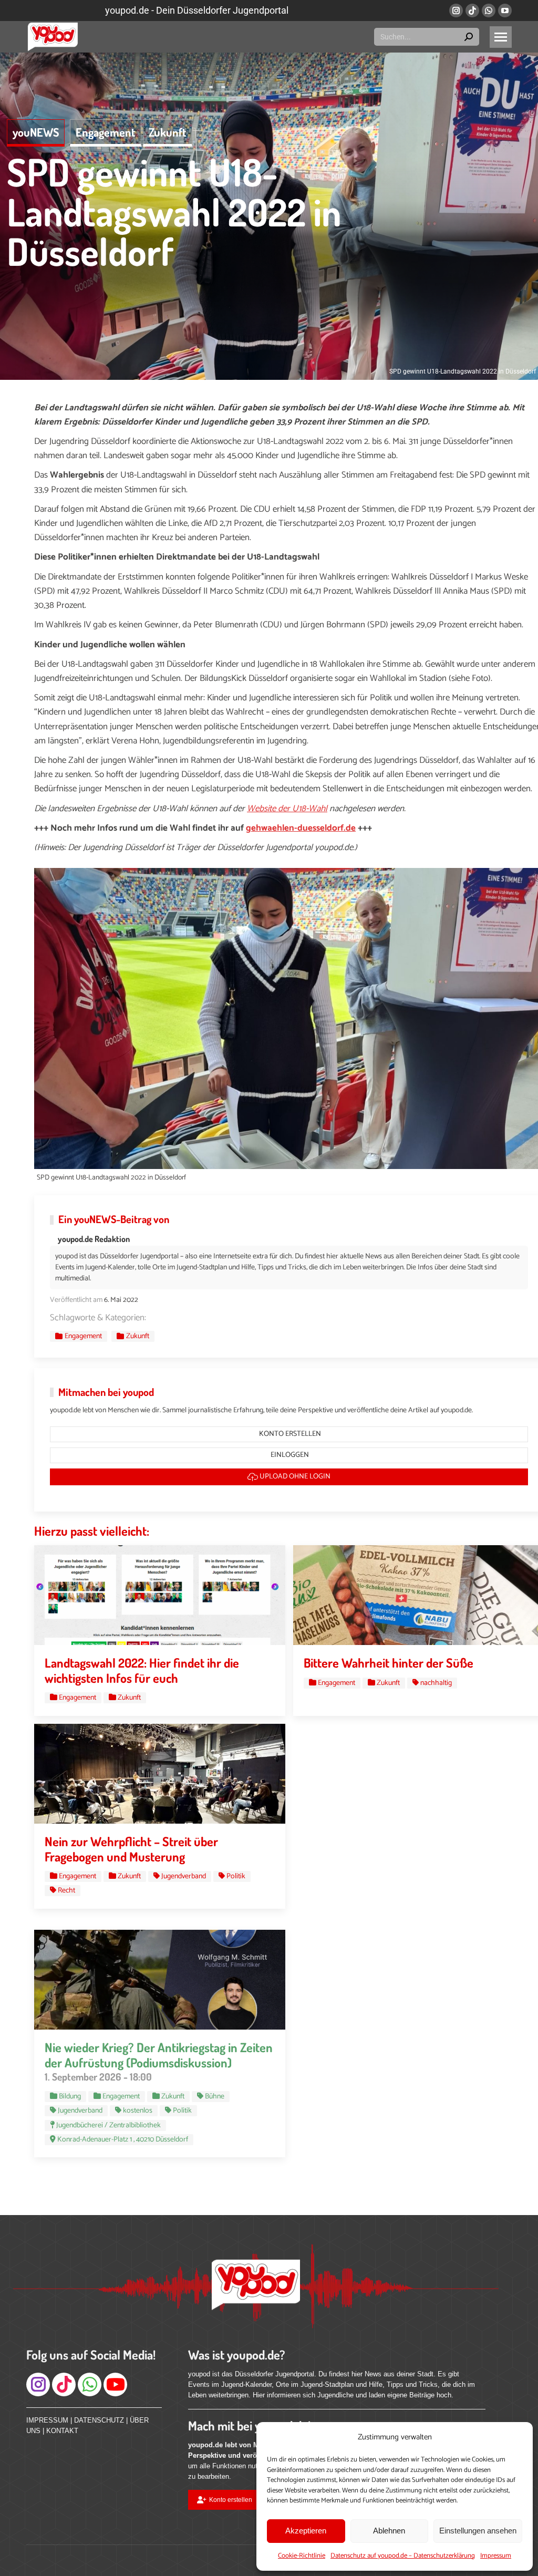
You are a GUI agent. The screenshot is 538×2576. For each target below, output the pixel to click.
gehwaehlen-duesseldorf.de (301, 828)
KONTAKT (62, 2431)
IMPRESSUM (47, 2420)
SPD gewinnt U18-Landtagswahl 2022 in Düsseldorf (174, 211)
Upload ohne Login (294, 1477)
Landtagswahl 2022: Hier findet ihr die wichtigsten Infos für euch (142, 1670)
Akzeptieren (306, 2531)
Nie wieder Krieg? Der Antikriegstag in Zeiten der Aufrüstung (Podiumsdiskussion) (159, 2055)
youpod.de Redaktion (94, 1239)
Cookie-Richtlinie (302, 2556)
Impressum (496, 2556)
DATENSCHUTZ (99, 2420)
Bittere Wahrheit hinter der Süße (389, 1663)
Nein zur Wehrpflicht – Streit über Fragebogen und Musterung (131, 1849)
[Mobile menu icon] (501, 37)
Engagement (106, 132)
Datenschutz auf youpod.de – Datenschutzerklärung (403, 2556)
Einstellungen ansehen (478, 2531)
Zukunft (168, 132)
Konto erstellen (289, 1434)
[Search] (469, 37)
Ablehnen (389, 2531)
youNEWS (36, 132)
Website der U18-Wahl (287, 809)
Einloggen (289, 1455)
